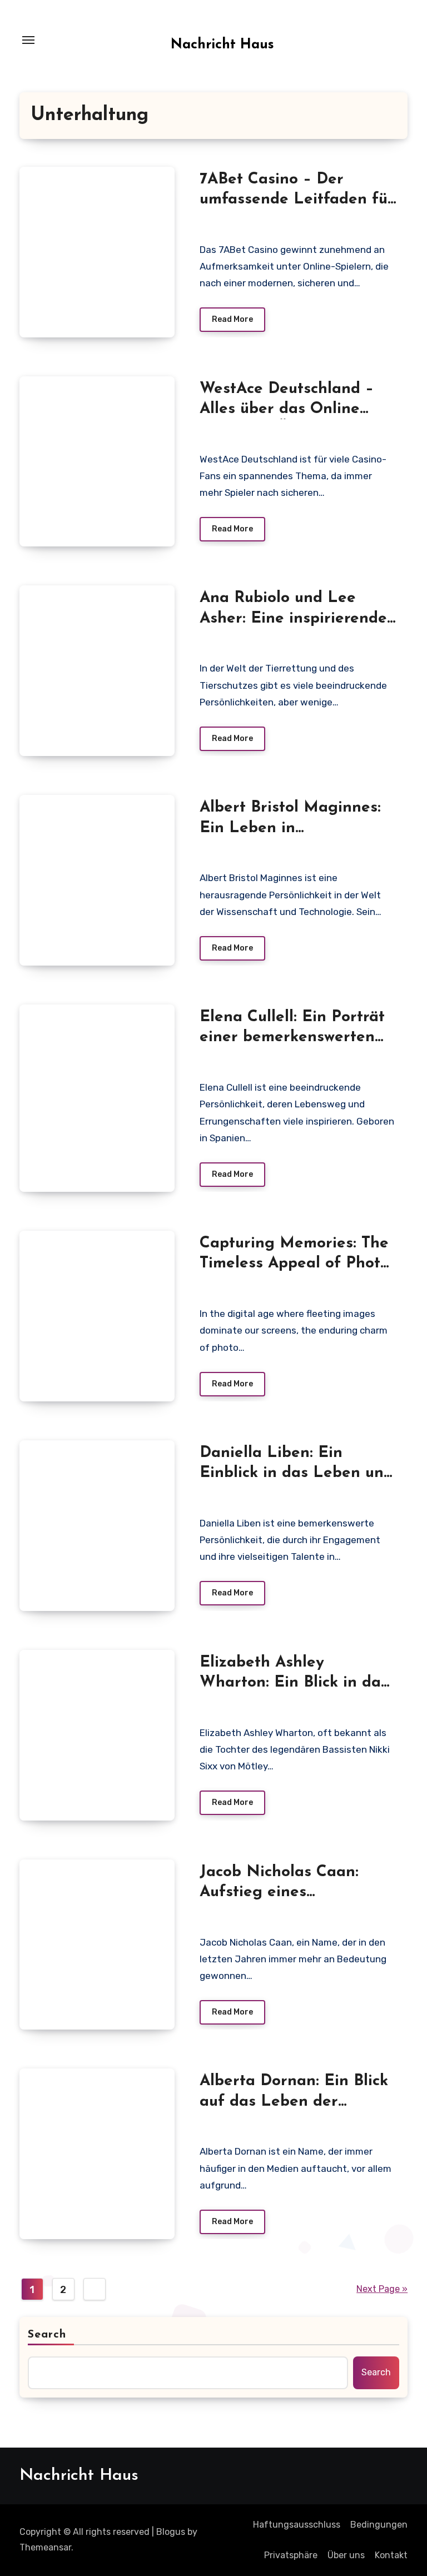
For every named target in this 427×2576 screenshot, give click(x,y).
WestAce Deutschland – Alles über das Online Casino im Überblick (287, 409)
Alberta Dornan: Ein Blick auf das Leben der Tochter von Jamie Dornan (297, 2102)
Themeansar (45, 2547)
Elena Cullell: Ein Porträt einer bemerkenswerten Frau (292, 1038)
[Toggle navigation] (28, 40)
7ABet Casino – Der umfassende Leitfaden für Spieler (297, 200)
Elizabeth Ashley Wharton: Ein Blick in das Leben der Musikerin (294, 1683)
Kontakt (391, 2555)
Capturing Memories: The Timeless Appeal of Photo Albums (294, 1264)
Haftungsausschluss (297, 2525)
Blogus (171, 2532)
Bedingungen (379, 2525)
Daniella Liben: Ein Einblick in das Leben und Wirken (296, 1473)
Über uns (346, 2555)
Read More (232, 319)
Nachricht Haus (222, 45)
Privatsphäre (291, 2555)
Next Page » (382, 2289)
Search (47, 2335)
